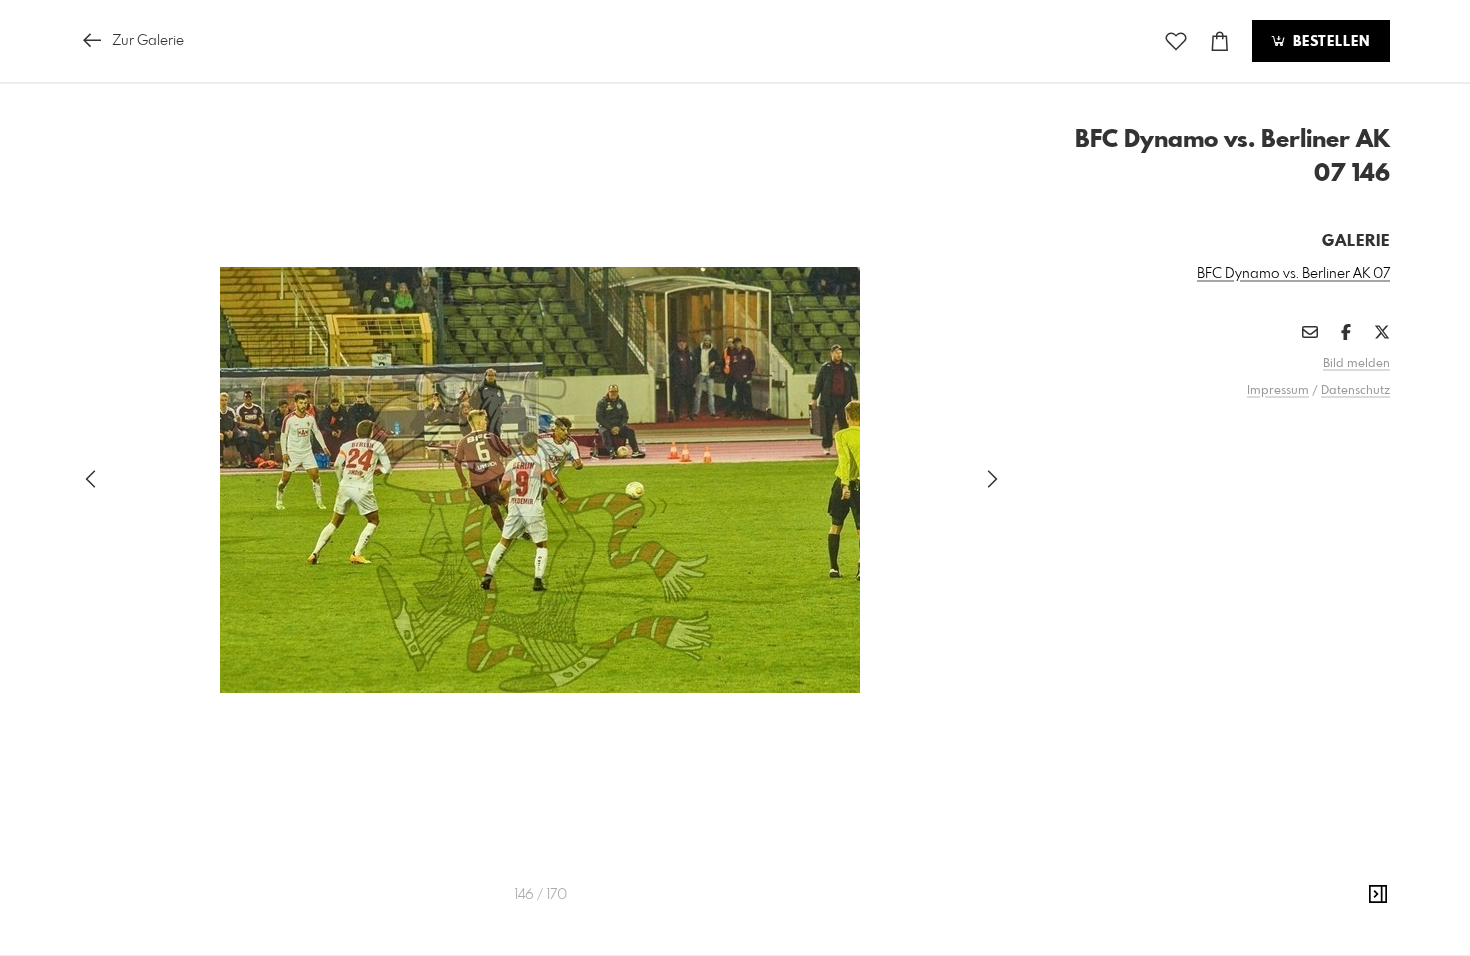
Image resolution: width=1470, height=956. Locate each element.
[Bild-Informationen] (1378, 895)
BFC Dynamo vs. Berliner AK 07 (1293, 274)
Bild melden (1356, 364)
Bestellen (1329, 42)
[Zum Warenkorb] (1220, 41)
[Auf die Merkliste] (1176, 41)
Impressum (1278, 391)
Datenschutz (1355, 391)
